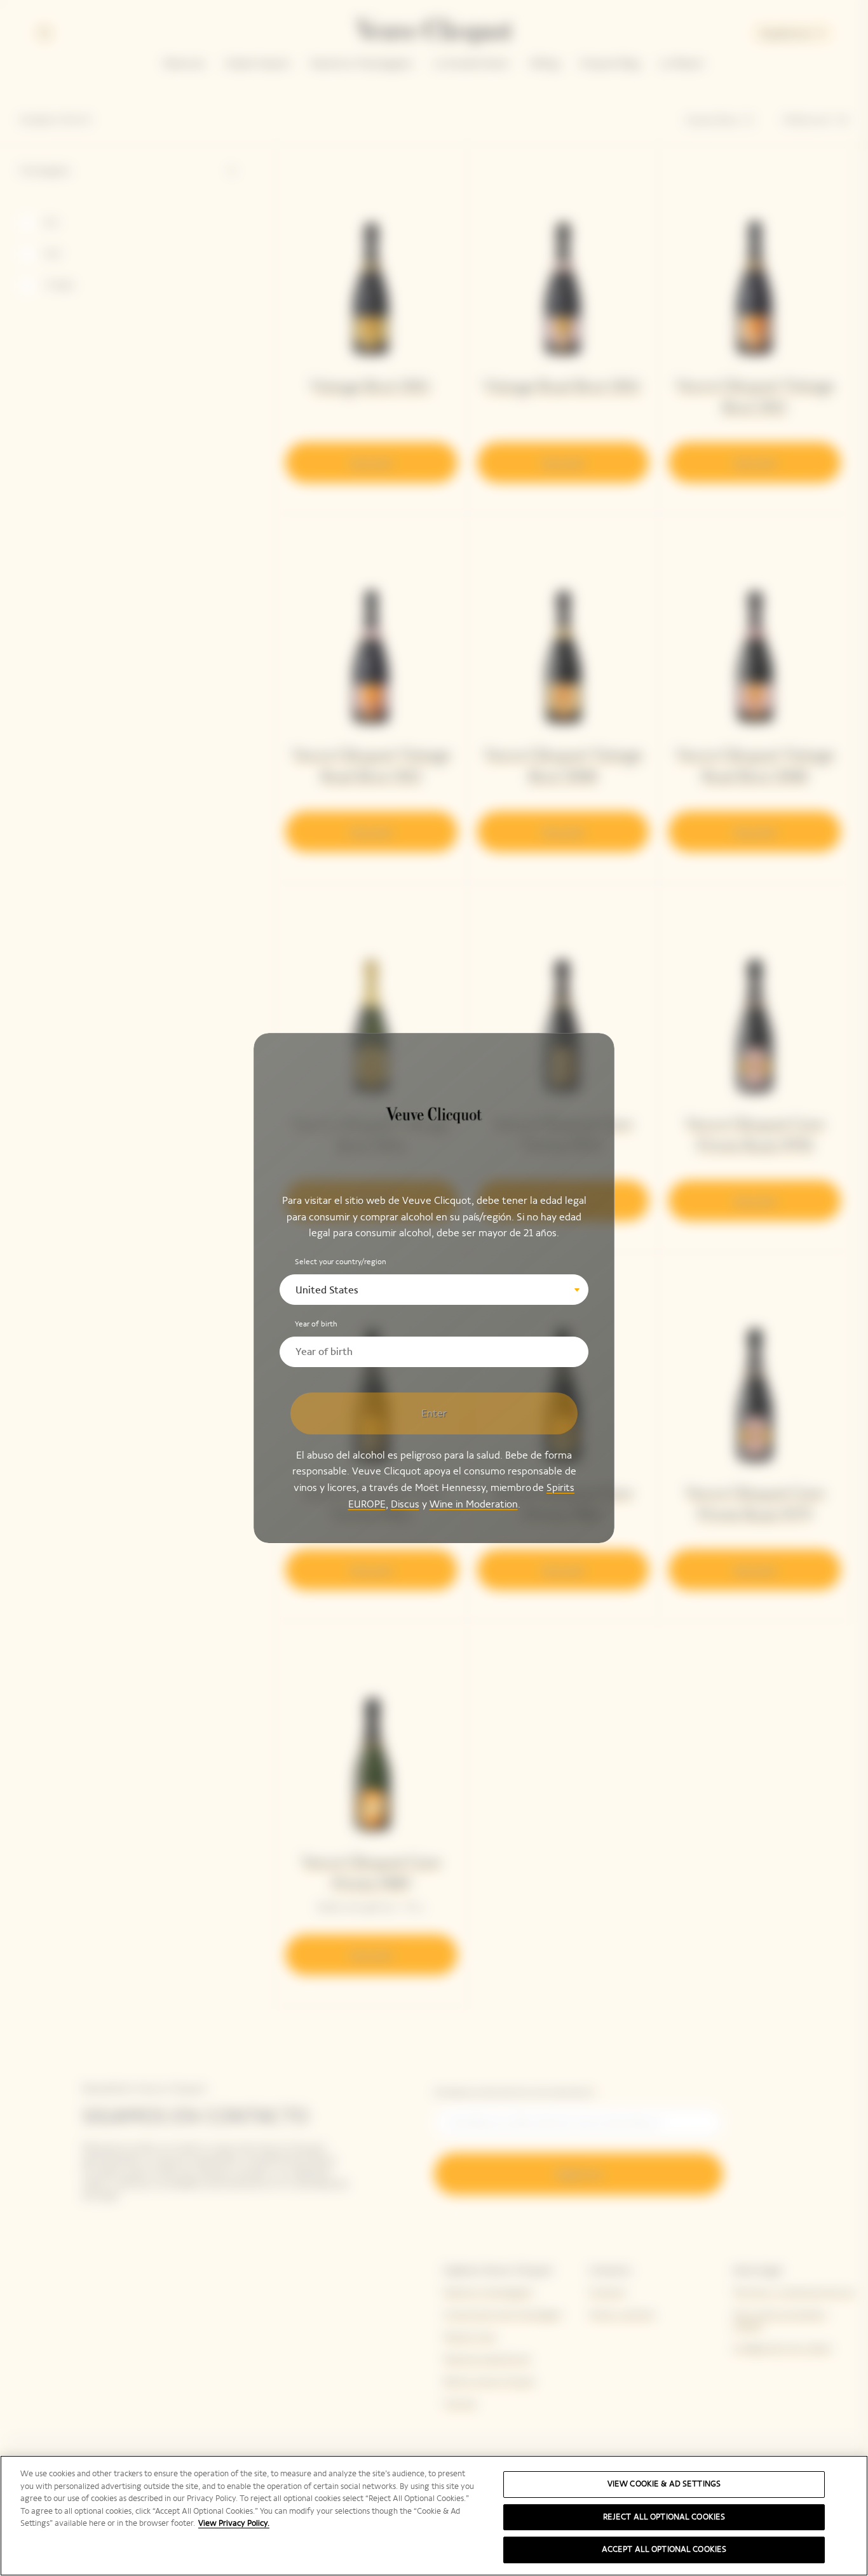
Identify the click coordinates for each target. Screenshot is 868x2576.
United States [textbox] (327, 1290)
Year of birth (316, 1324)
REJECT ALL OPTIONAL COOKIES (664, 2517)
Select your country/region (341, 1262)
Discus (405, 1503)
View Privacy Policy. (234, 2523)
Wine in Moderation (474, 1503)
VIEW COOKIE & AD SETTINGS (664, 2484)
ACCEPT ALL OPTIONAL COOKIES (664, 2549)
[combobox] (434, 1290)
